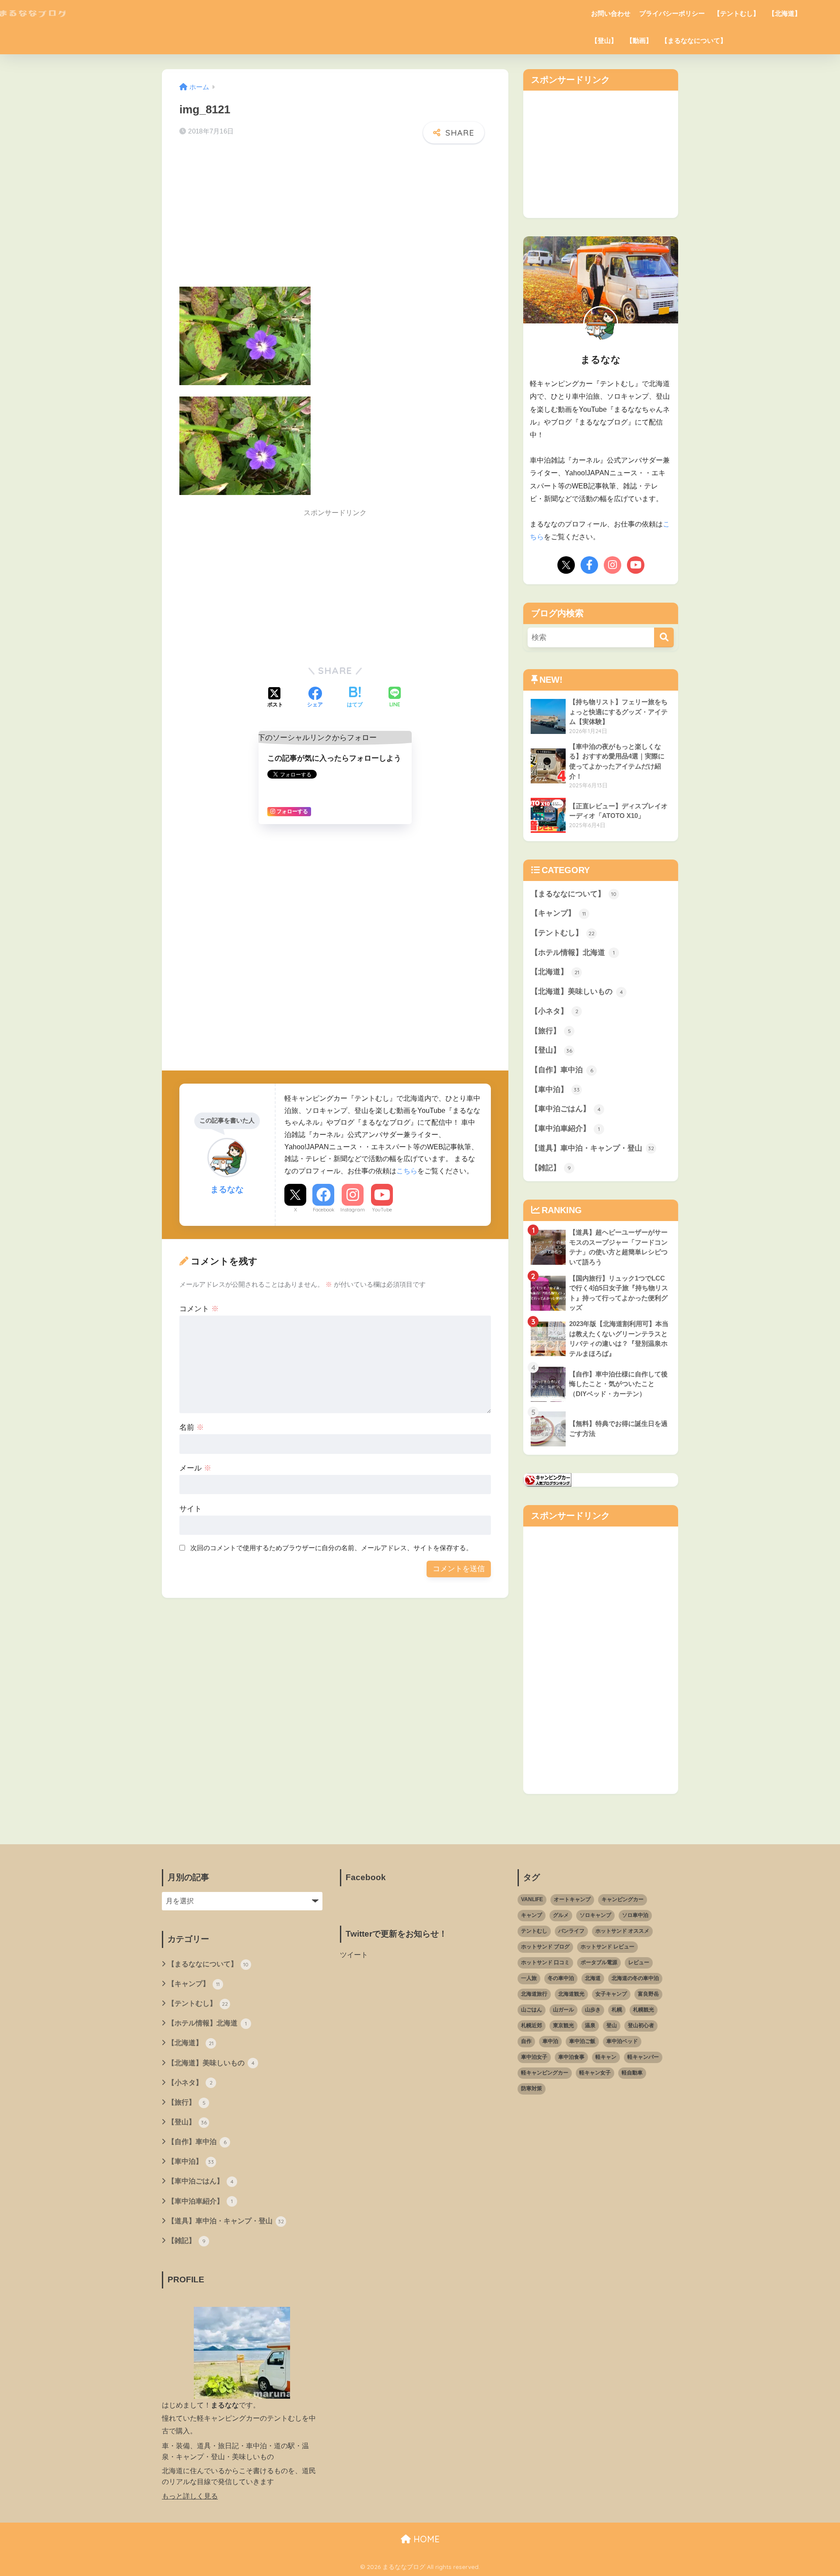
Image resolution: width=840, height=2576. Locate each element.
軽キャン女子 (595, 2073)
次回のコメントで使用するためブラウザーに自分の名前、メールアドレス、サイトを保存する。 (331, 1548)
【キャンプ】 (558, 913)
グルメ (561, 1915)
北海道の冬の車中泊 (635, 1978)
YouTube (382, 1210)
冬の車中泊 (561, 1978)
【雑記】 (551, 1168)
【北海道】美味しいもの (577, 991)
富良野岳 (648, 1994)
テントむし (534, 1931)
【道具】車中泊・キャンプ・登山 (592, 1148)
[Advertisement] (335, 218)
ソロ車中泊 (635, 1915)
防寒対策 (532, 2088)
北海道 (593, 1978)
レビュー (639, 1962)
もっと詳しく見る (190, 2496)
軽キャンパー (643, 2057)
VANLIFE (532, 1899)
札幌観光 (644, 2010)
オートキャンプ (572, 1899)
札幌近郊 (532, 2025)
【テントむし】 (737, 13)
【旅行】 (551, 1031)
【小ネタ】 (555, 1011)
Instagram (353, 1210)
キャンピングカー (623, 1899)
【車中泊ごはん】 (566, 1109)
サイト (191, 1509)
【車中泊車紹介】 (565, 1128)
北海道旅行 (534, 1994)
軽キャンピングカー (545, 2073)
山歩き (593, 2010)
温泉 (590, 2025)
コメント (199, 1309)
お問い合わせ (611, 13)
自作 (526, 2041)
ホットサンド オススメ (622, 1931)
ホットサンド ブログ (545, 1947)
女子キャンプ (611, 1994)
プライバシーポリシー (672, 13)
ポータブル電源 (599, 1962)
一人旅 (529, 1978)
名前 (192, 1427)
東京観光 (563, 2025)
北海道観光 (571, 1994)
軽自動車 (632, 2073)
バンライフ (571, 1931)
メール (195, 1468)
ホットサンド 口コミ (545, 1962)
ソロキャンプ (595, 1915)
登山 (612, 2025)
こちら (407, 1171)
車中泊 (550, 2041)
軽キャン (606, 2057)
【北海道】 (785, 13)
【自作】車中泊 (562, 1070)
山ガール (563, 2010)
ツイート (354, 1955)
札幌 (617, 2010)
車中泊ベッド (622, 2041)
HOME (425, 2539)
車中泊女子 (534, 2057)
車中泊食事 (571, 2057)
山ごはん (532, 2010)
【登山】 (604, 40)
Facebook (324, 1210)
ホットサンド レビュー (607, 1947)
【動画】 (639, 40)
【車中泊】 (555, 1090)
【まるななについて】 (694, 40)
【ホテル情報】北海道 (573, 953)
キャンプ (532, 1915)
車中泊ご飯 (582, 2041)
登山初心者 (641, 2025)
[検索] (664, 637)
